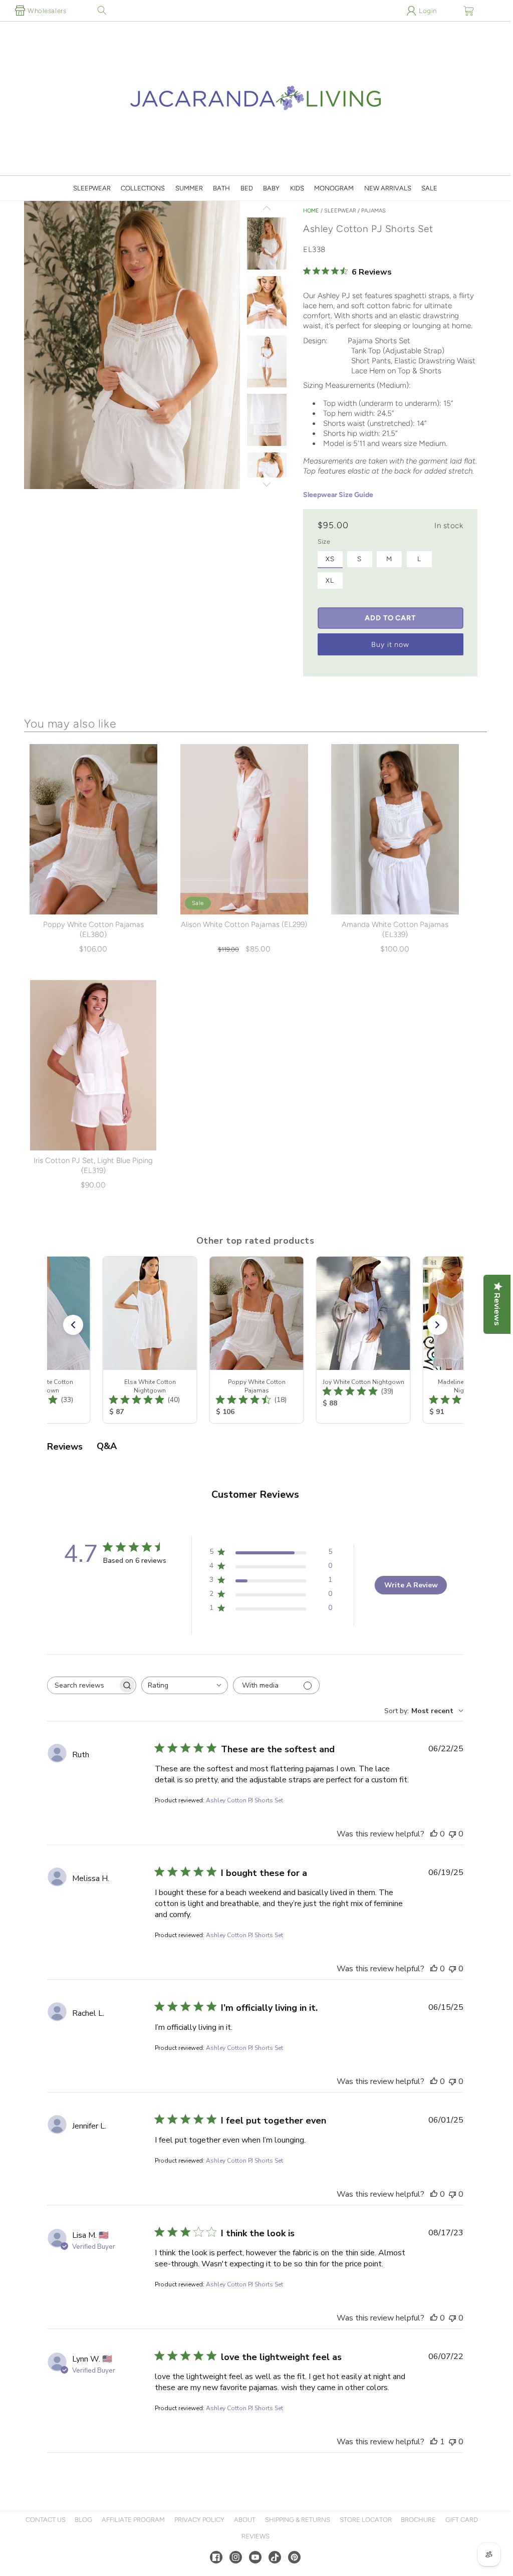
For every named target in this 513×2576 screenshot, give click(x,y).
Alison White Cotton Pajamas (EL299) (244, 924)
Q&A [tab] (107, 1446)
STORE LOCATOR (366, 2520)
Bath (221, 188)
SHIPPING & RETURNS (298, 2520)
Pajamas (373, 211)
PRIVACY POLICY (199, 2520)
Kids (297, 188)
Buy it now (391, 644)
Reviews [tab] (65, 1447)
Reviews (255, 2536)
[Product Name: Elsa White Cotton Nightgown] (149, 1340)
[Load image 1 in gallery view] (267, 245)
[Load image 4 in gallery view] (267, 421)
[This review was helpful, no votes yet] (434, 1834)
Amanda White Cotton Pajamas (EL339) (395, 929)
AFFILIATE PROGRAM (133, 2520)
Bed (247, 188)
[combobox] (185, 1685)
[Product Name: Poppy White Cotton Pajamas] (255, 1340)
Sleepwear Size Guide (338, 495)
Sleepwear (92, 188)
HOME (311, 211)
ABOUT (245, 2520)
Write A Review (411, 1585)
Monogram (334, 188)
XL (330, 580)
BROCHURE (418, 2520)
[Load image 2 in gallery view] (267, 303)
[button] (102, 11)
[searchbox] (83, 1685)
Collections (143, 188)
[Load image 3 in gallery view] (267, 362)
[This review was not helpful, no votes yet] (452, 1834)
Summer (189, 188)
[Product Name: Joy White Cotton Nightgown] (362, 1340)
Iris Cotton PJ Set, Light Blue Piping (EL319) (93, 1165)
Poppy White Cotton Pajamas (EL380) (93, 929)
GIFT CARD (462, 2520)
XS (330, 559)
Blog (83, 2520)
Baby (271, 188)
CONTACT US (46, 2520)
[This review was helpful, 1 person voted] (434, 2442)
